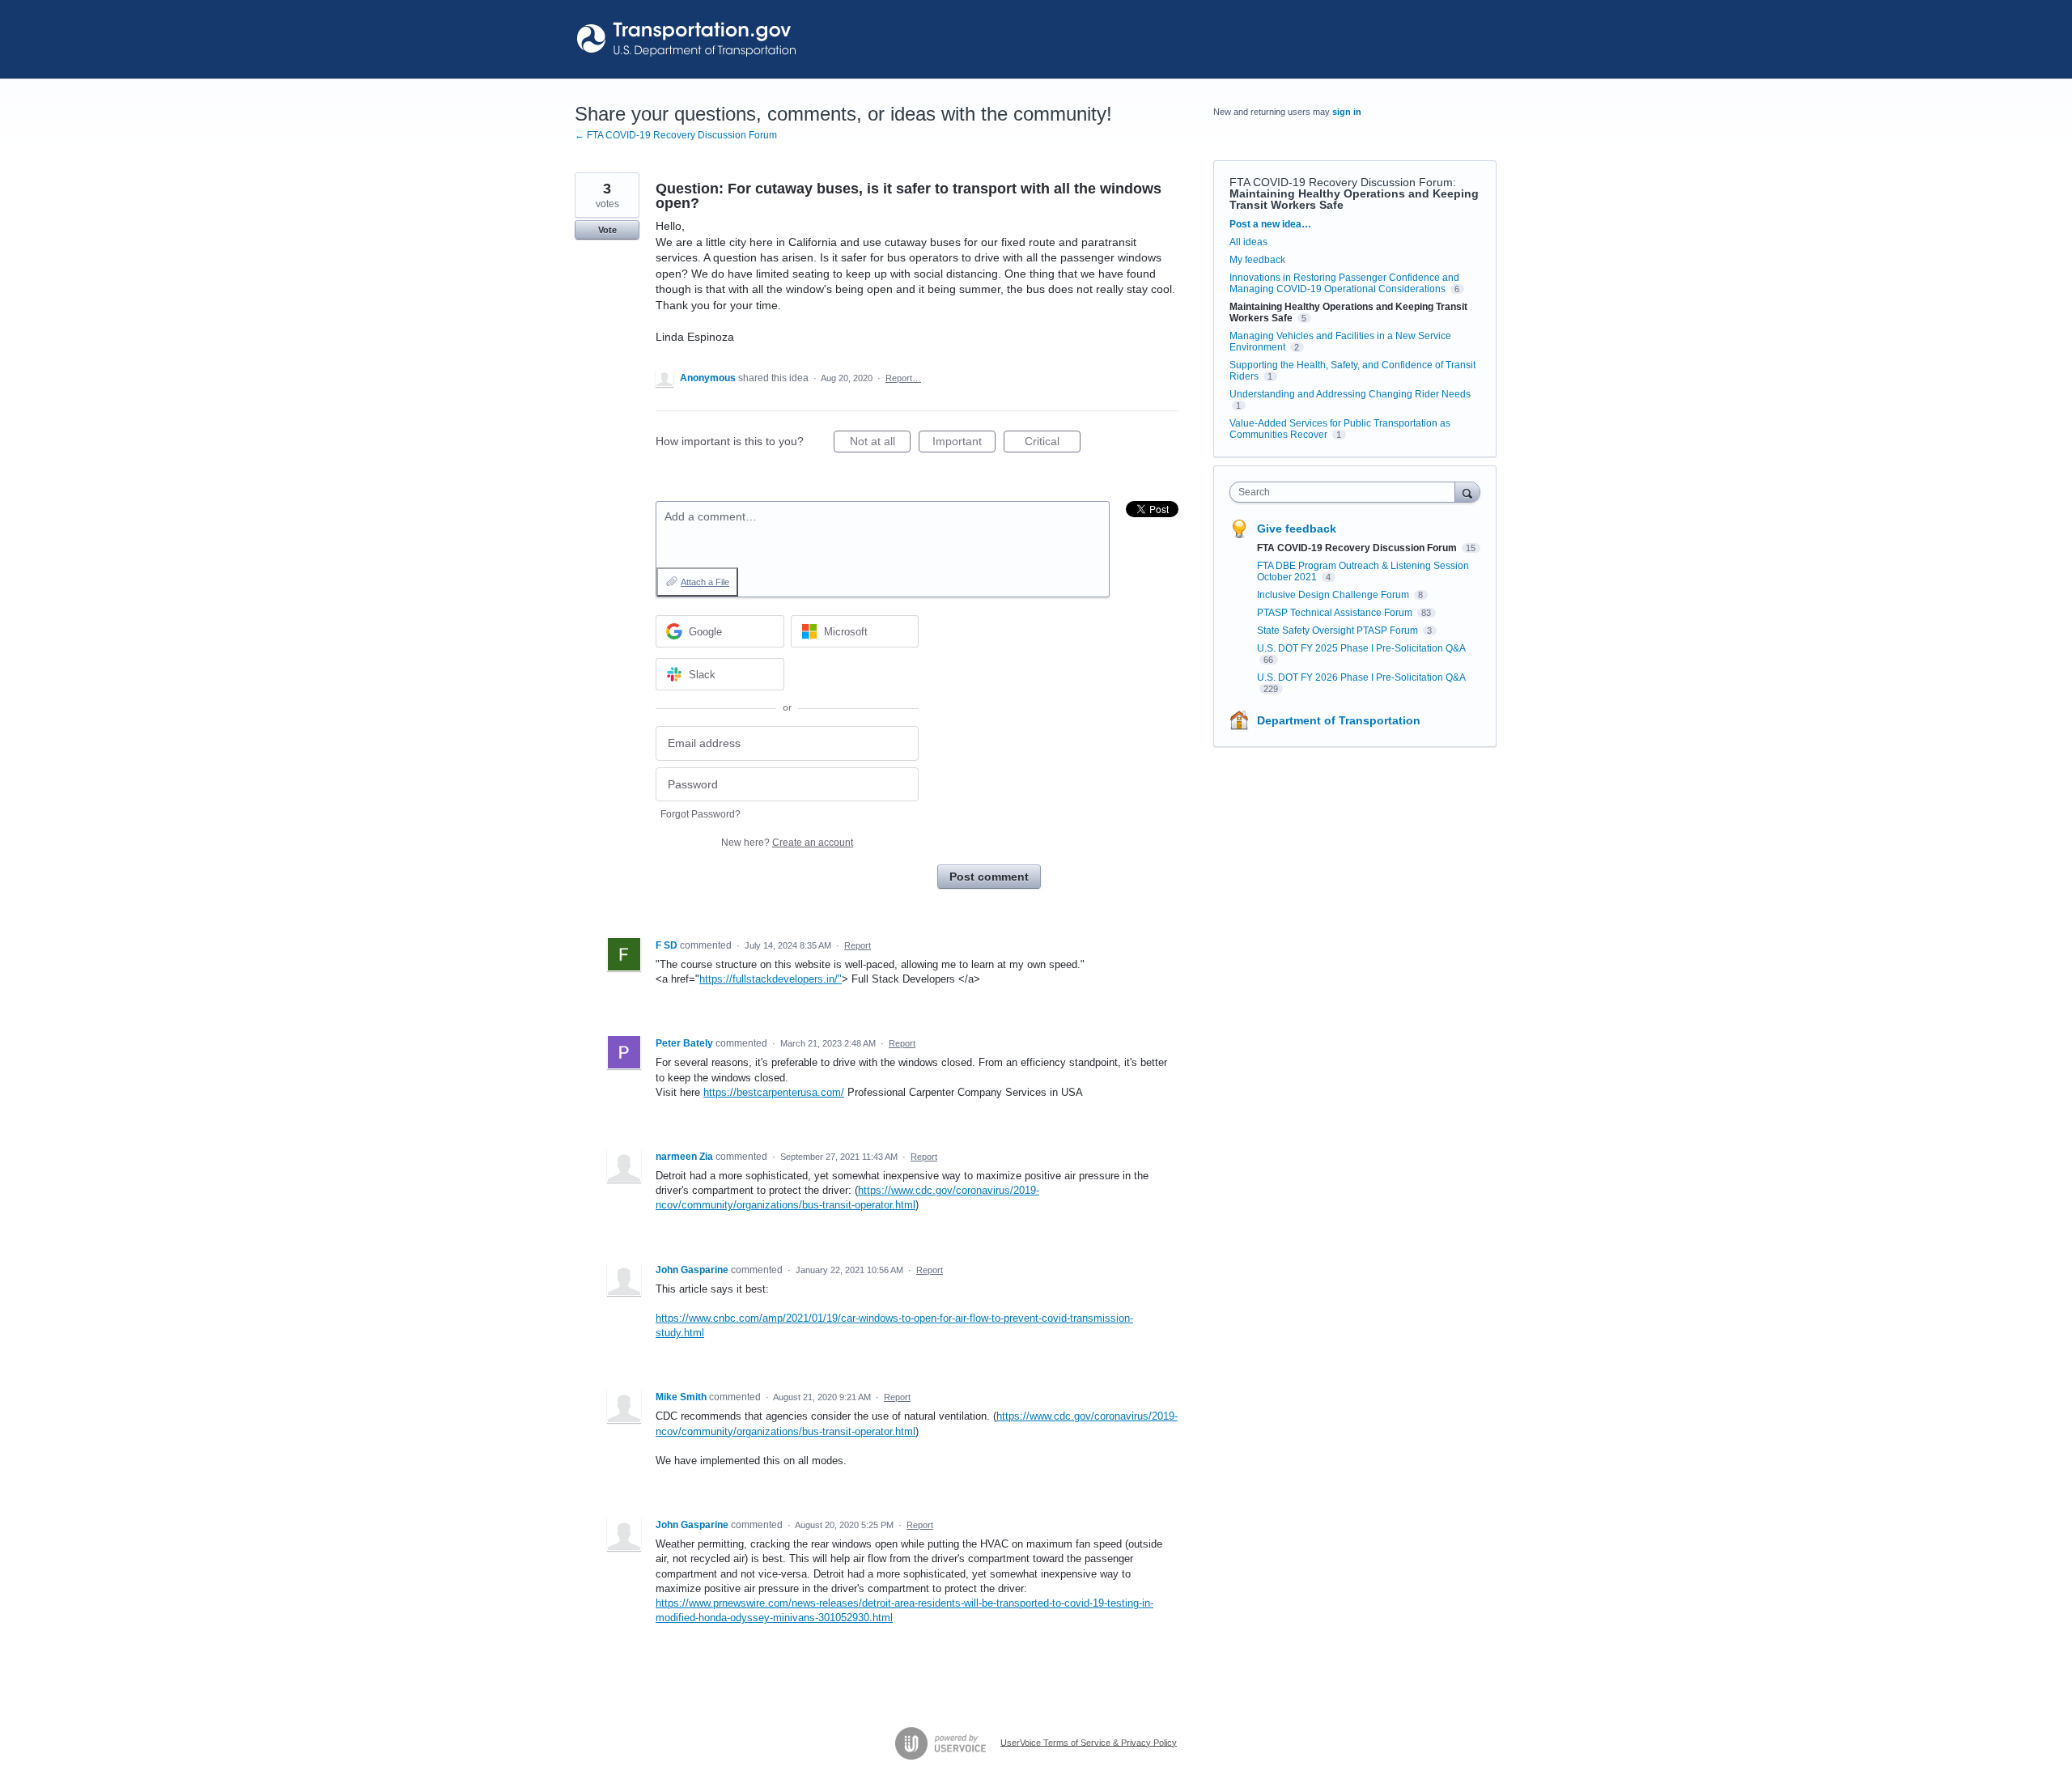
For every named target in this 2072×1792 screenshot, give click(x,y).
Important (964, 444)
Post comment (989, 877)
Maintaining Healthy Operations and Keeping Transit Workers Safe (1354, 199)
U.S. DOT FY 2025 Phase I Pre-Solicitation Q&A (1361, 648)
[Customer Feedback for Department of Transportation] (688, 39)
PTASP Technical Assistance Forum (1336, 613)
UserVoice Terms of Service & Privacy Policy (1089, 1742)
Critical (1053, 444)
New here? (787, 843)
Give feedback (1297, 529)
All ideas (1248, 242)
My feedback (1257, 260)
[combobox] (1346, 492)
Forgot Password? (701, 814)
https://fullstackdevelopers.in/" (771, 979)
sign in (1347, 112)
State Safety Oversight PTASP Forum (1339, 631)
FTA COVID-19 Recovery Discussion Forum (1341, 182)
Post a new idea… (1270, 224)
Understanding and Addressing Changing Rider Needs (1350, 394)
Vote (607, 230)
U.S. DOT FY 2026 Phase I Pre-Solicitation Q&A (1361, 677)
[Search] (1467, 492)
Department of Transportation (1339, 720)
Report (858, 945)
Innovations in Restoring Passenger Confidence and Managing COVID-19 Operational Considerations (1344, 283)
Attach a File (705, 582)
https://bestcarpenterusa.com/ (774, 1092)
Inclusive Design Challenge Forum (1334, 595)
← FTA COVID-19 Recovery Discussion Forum (676, 135)
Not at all (880, 444)
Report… (903, 378)
